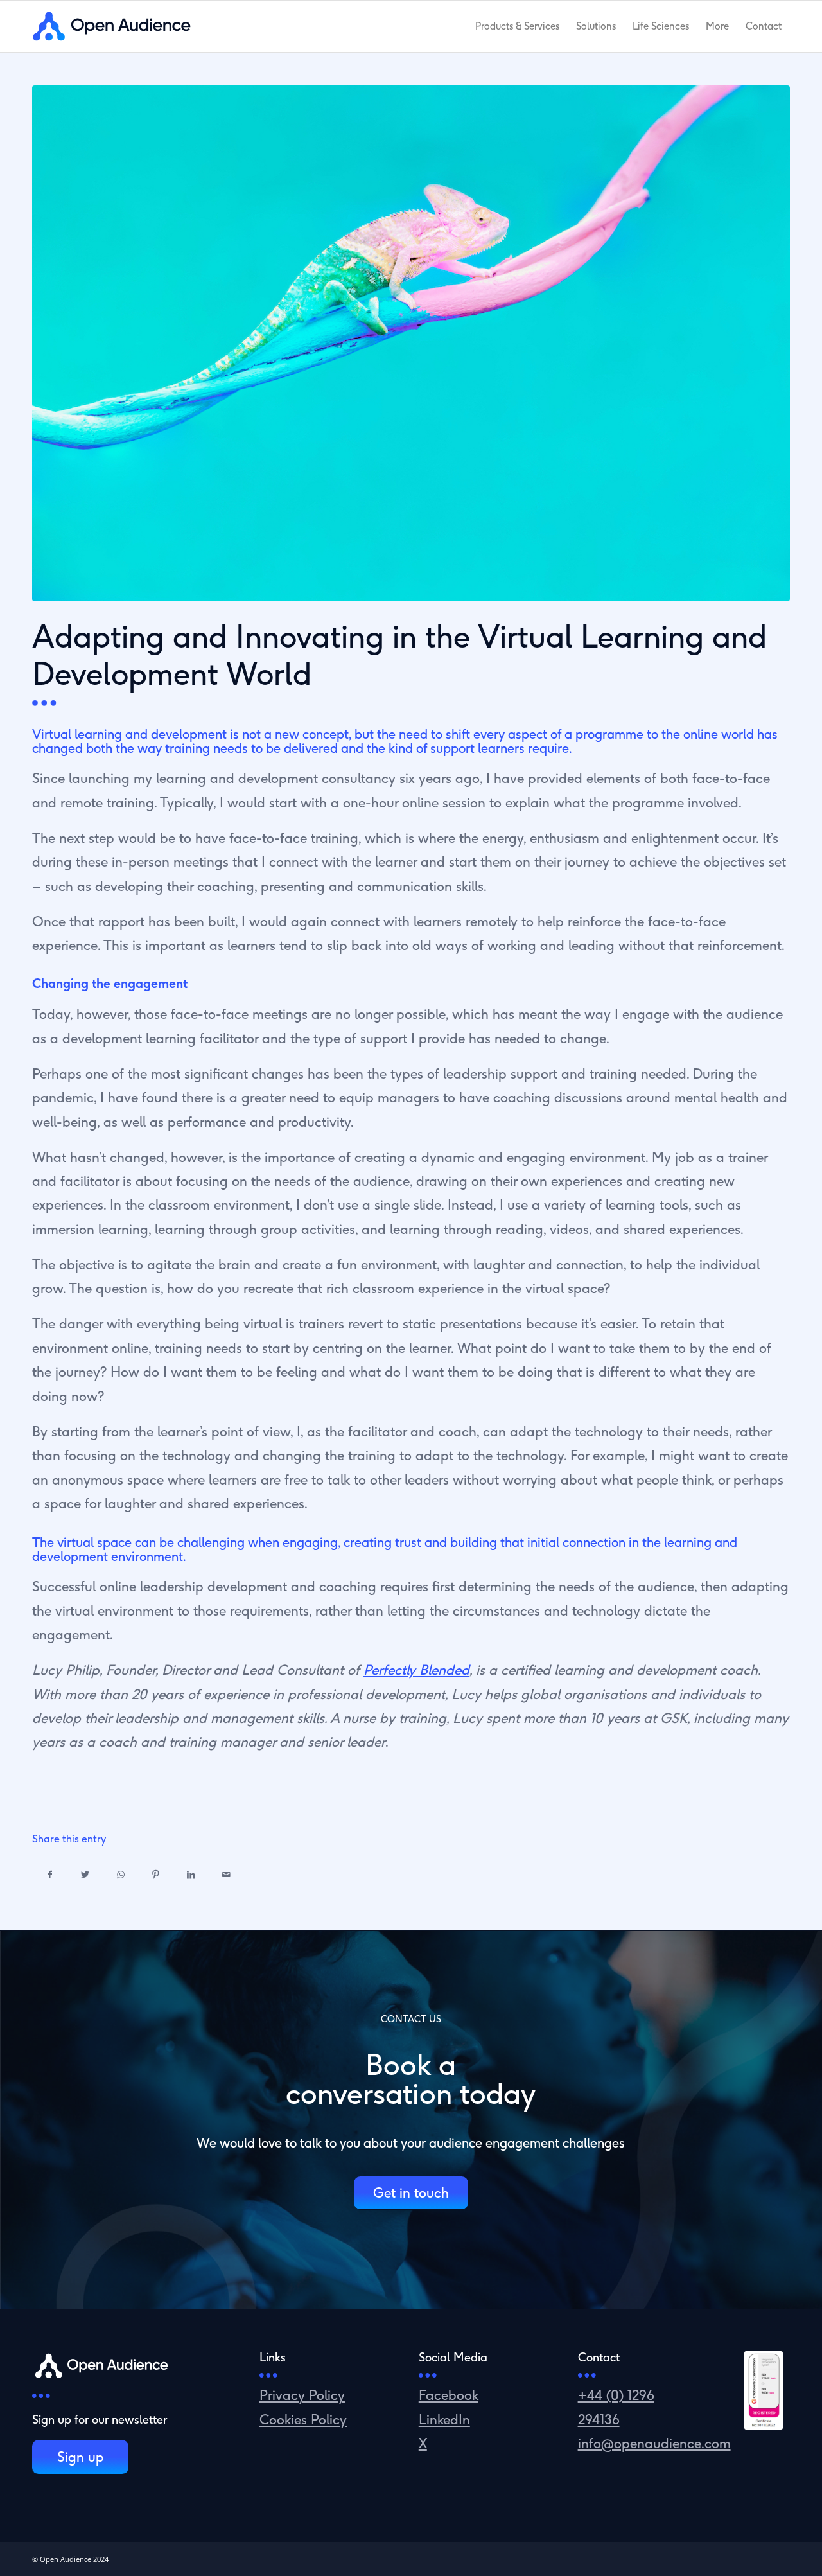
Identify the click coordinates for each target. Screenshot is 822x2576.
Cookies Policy (303, 2419)
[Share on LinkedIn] (191, 1875)
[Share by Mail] (226, 1875)
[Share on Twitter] (85, 1875)
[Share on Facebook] (50, 1875)
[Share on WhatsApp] (120, 1875)
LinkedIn (444, 2419)
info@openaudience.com (654, 2443)
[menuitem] (517, 26)
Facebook (449, 2395)
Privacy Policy (302, 2395)
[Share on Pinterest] (156, 1875)
